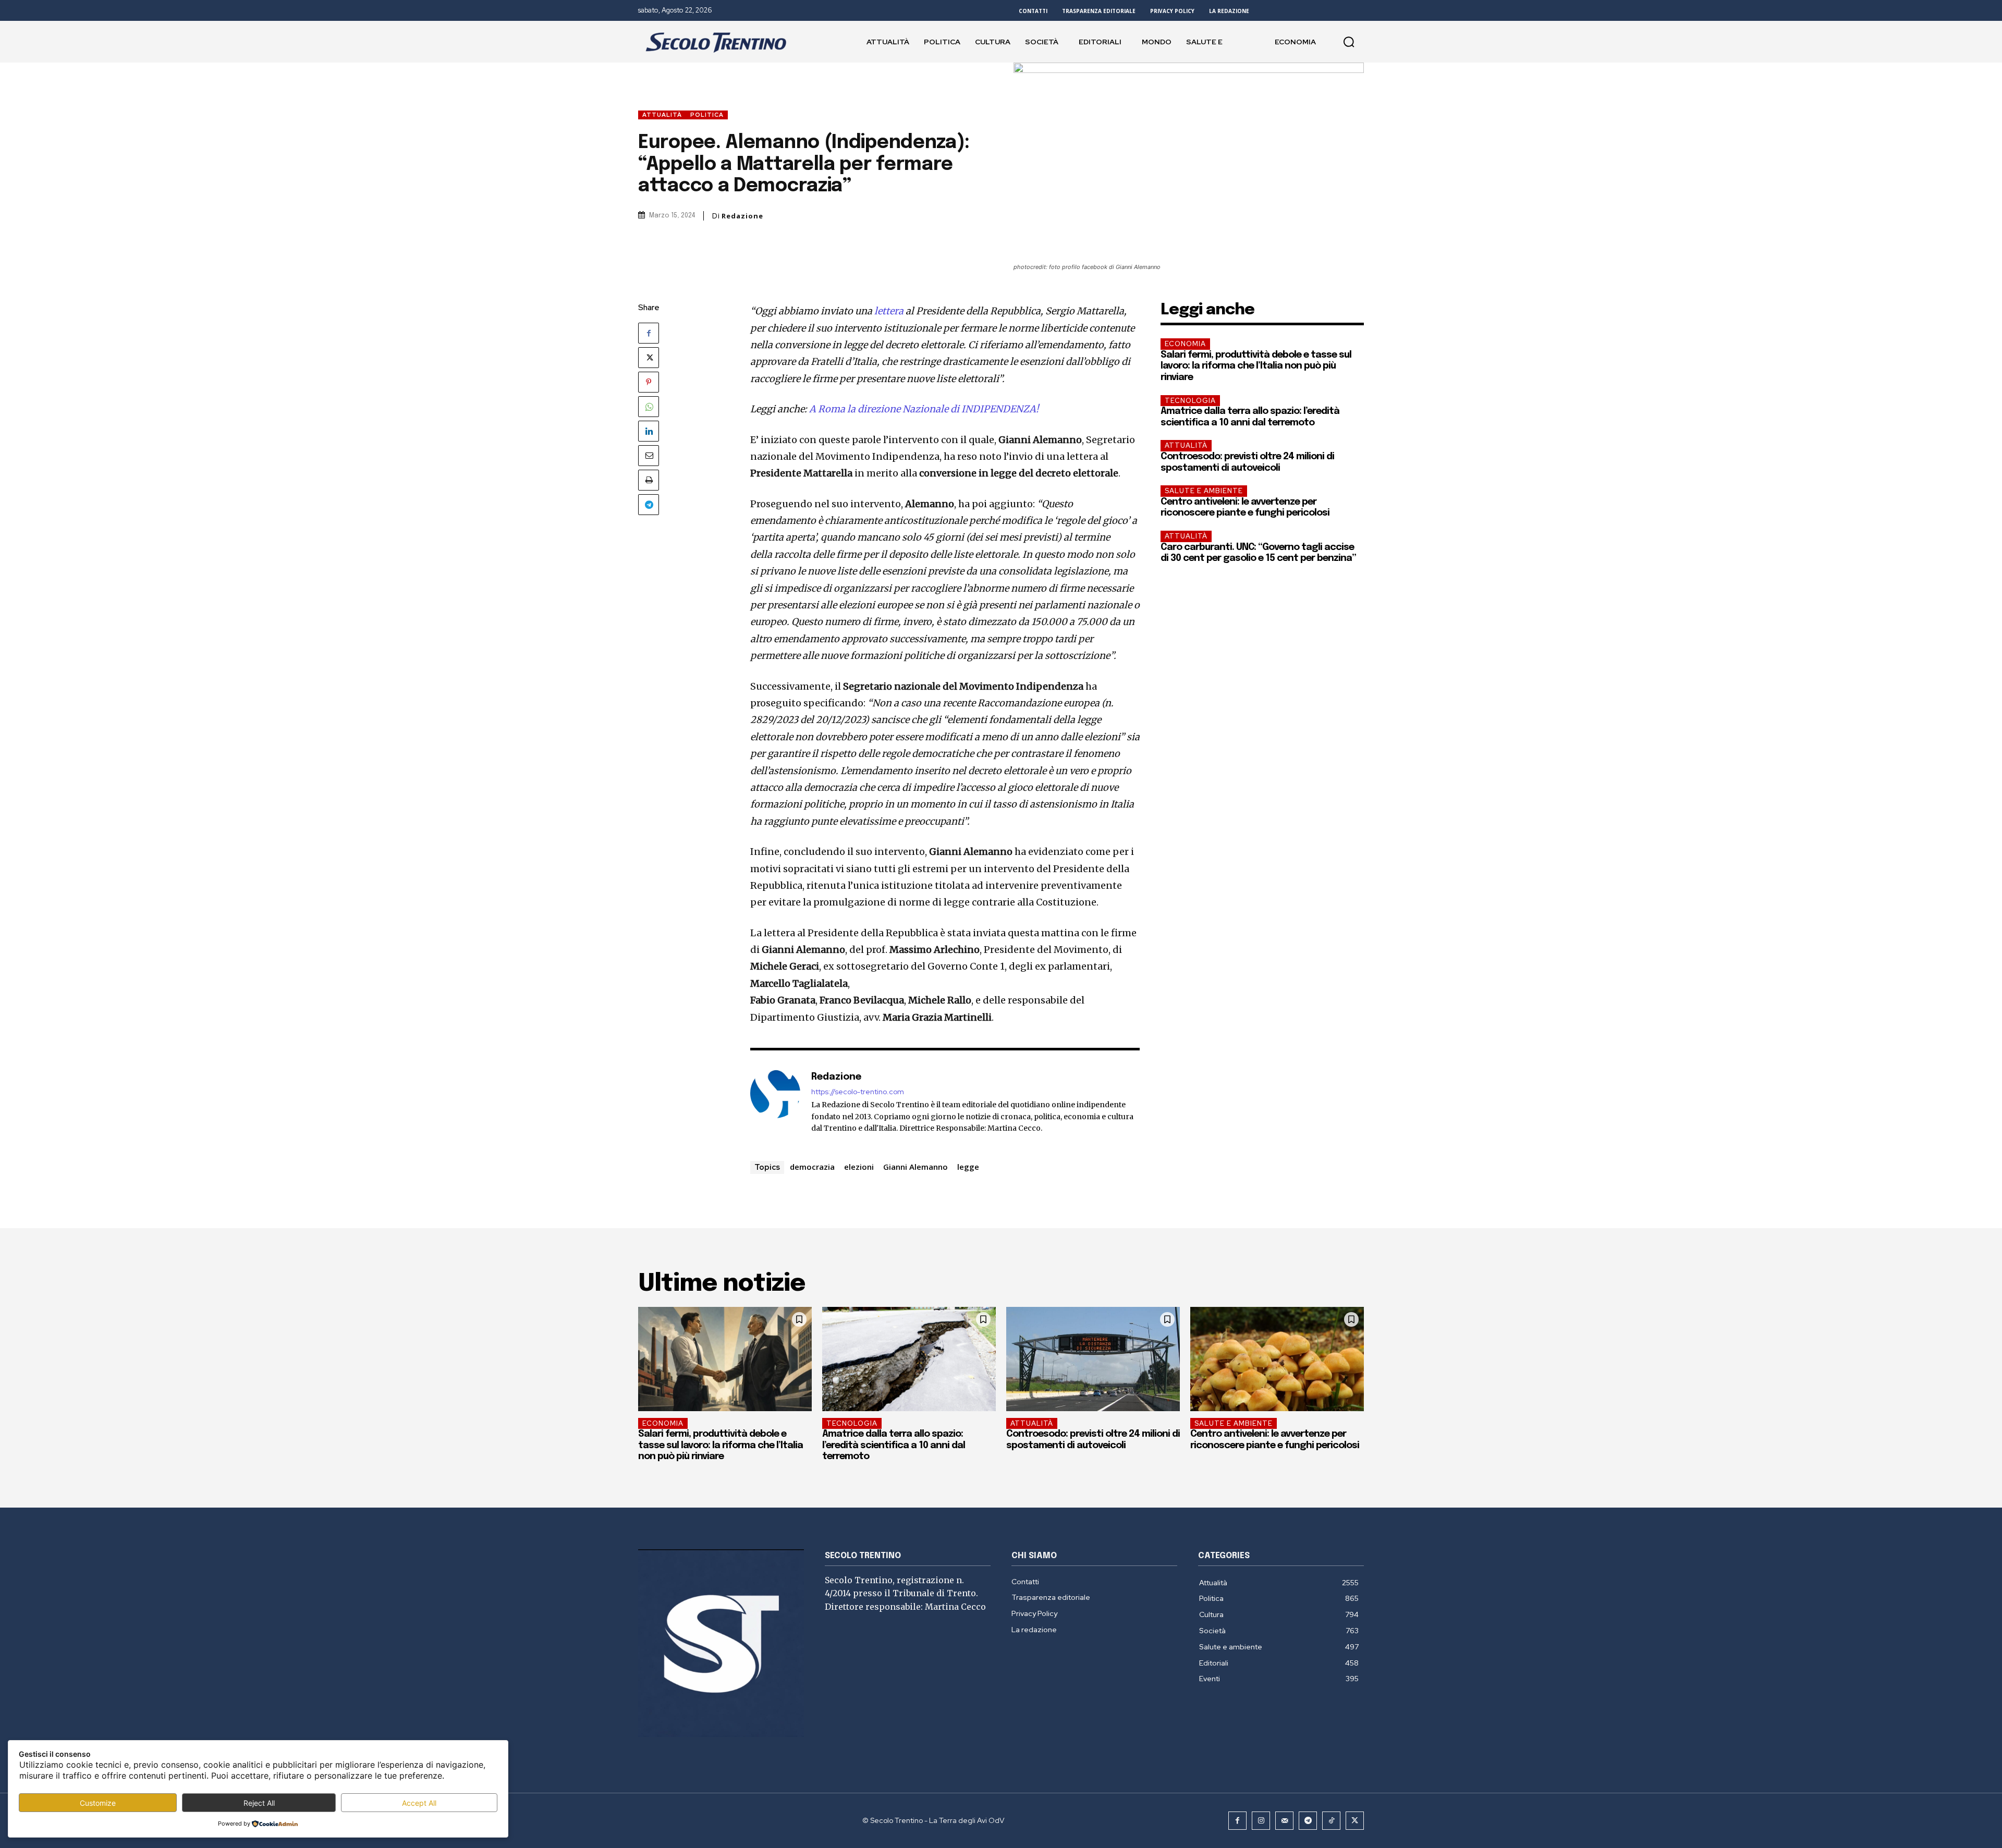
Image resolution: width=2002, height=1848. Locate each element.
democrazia (812, 1167)
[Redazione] (775, 1102)
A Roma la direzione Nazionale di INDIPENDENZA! (924, 409)
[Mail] (1284, 1821)
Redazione (742, 216)
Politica (707, 115)
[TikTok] (1331, 1821)
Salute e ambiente (1204, 491)
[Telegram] (649, 505)
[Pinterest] (649, 382)
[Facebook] (649, 333)
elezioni (859, 1167)
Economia (1185, 344)
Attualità (662, 115)
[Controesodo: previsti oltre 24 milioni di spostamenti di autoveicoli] (1093, 1359)
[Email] (649, 456)
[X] (649, 358)
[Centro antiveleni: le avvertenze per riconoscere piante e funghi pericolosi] (1277, 1359)
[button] (1349, 42)
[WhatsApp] (649, 407)
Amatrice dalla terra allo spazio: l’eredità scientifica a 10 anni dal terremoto (894, 1445)
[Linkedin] (649, 431)
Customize (98, 1803)
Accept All (419, 1803)
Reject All (259, 1803)
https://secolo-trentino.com (858, 1092)
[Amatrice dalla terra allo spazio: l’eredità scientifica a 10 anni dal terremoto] (909, 1359)
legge (968, 1167)
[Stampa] (649, 480)
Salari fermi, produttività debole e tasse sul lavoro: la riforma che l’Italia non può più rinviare (1256, 366)
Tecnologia (1190, 401)
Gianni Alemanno (915, 1167)
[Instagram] (1261, 1821)
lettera (889, 311)
